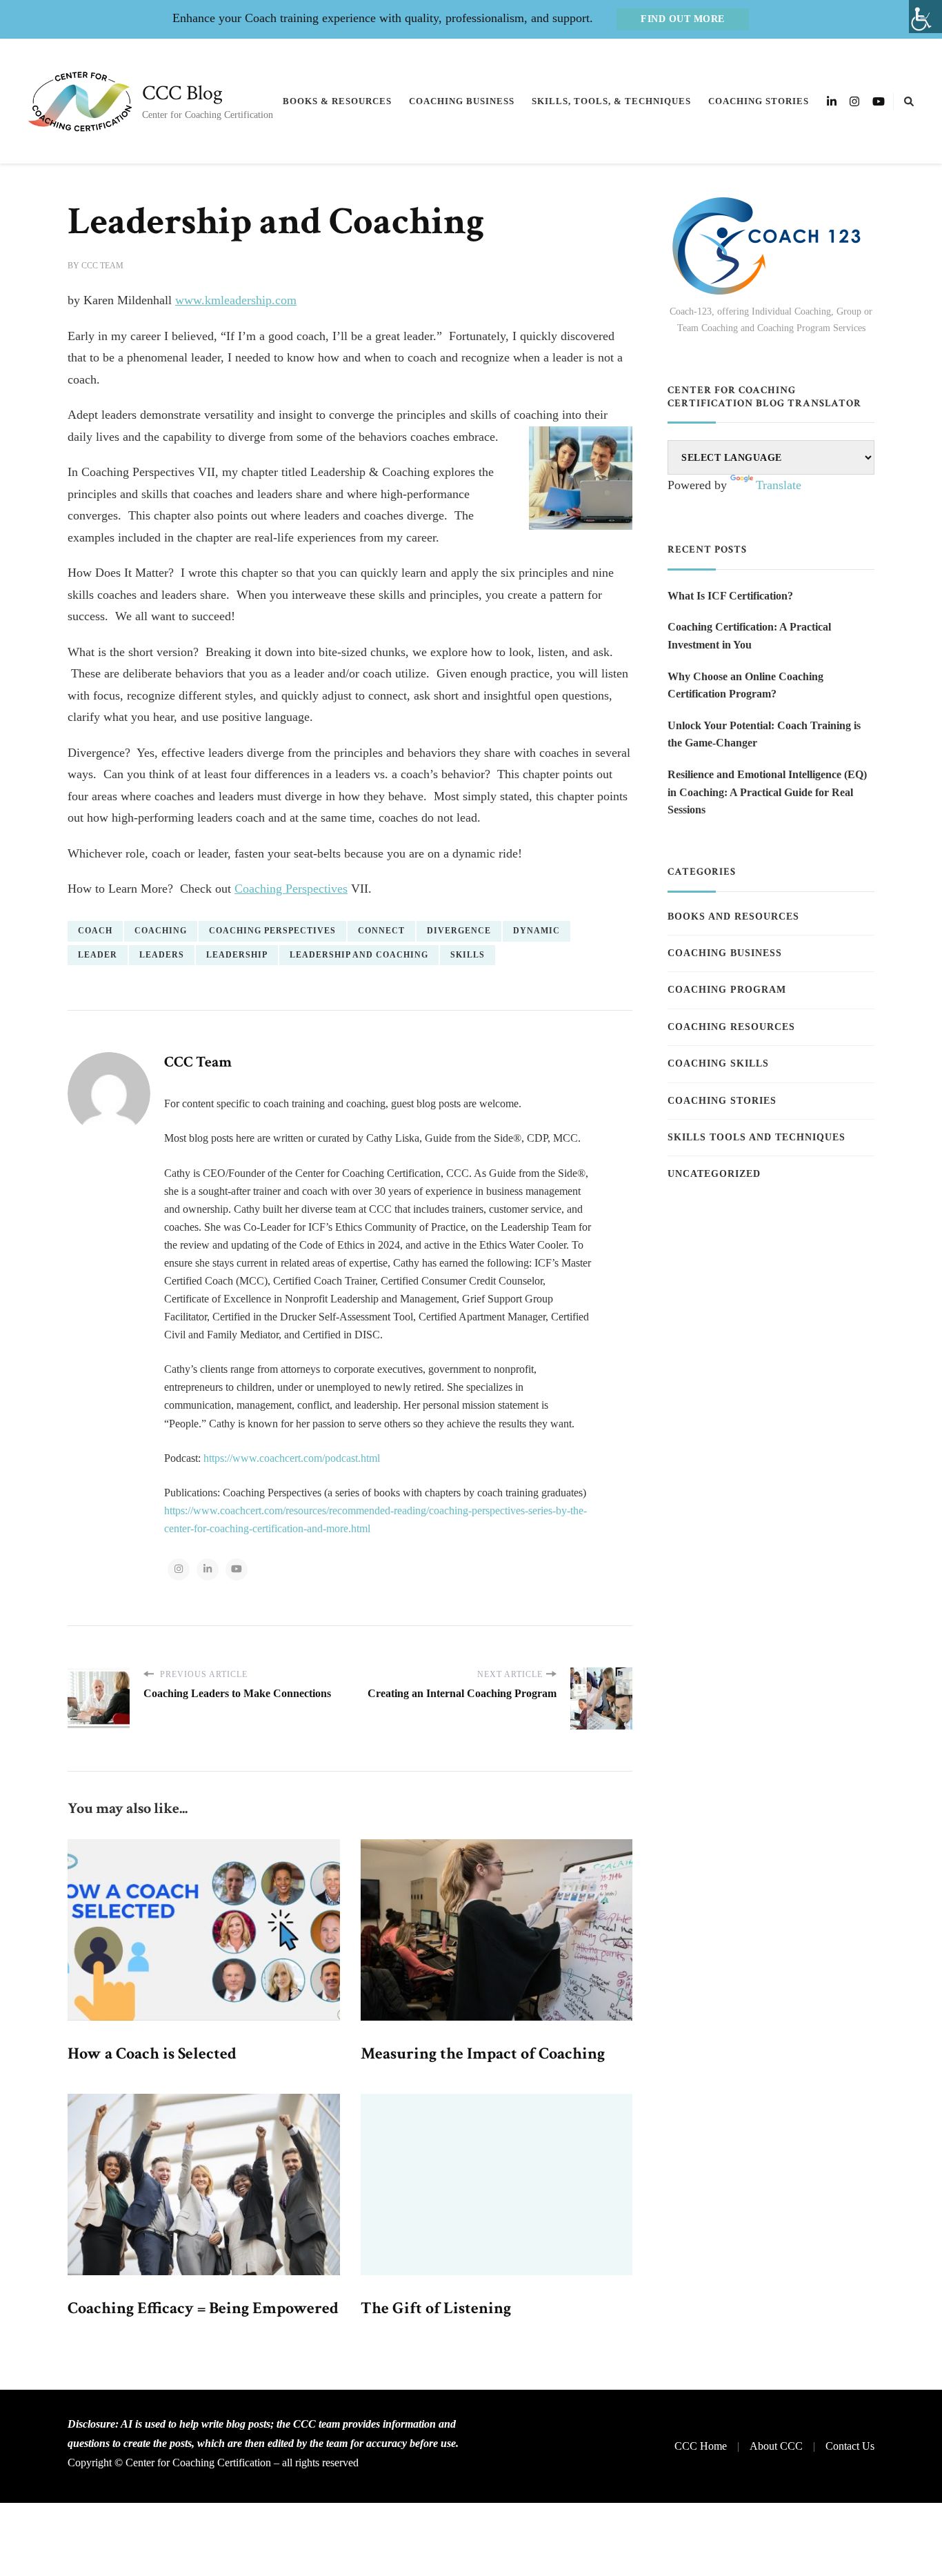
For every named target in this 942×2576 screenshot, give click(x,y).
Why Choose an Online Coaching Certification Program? (745, 685)
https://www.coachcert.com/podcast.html (292, 1458)
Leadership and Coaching (359, 955)
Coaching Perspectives (291, 889)
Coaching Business (462, 101)
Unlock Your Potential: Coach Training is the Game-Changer (764, 734)
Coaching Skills (718, 1063)
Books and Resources (733, 917)
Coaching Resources (731, 1027)
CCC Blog (182, 93)
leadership (237, 955)
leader (98, 955)
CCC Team (102, 266)
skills (468, 955)
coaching (161, 931)
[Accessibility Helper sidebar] (925, 17)
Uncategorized (714, 1174)
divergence (459, 931)
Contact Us (850, 2446)
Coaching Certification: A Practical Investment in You (749, 636)
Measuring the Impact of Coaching (483, 2053)
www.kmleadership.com (236, 300)
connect (381, 931)
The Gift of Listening (436, 2308)
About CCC (776, 2446)
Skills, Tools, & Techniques (611, 101)
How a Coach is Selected (152, 2053)
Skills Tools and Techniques (756, 1137)
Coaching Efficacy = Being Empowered (203, 2308)
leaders (162, 955)
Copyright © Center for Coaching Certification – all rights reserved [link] (213, 2463)
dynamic (537, 931)
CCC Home (701, 2446)
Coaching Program (727, 990)
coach (95, 931)
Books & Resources (337, 101)
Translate (779, 485)
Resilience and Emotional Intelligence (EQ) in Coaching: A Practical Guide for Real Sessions (767, 792)
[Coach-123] (771, 246)
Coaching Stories (759, 101)
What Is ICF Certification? (730, 596)
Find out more (683, 19)
